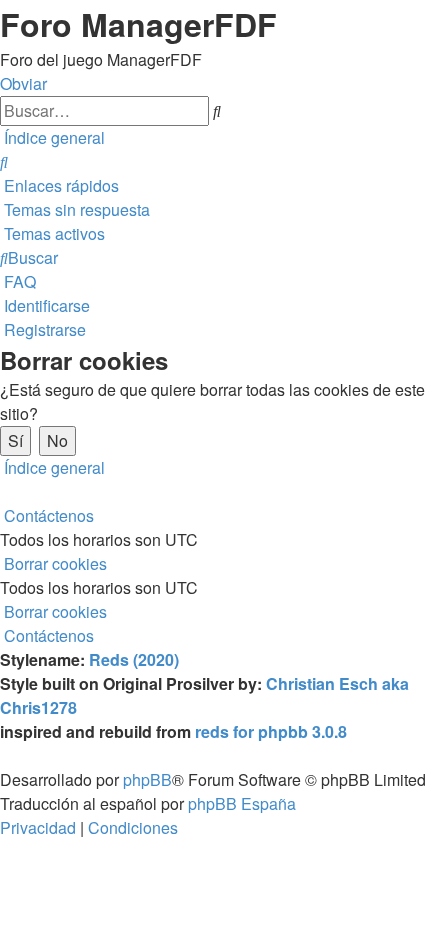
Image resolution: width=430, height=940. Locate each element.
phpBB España (242, 803)
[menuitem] (4, 161)
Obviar (23, 83)
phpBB (147, 779)
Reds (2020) (134, 659)
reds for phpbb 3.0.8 (271, 731)
